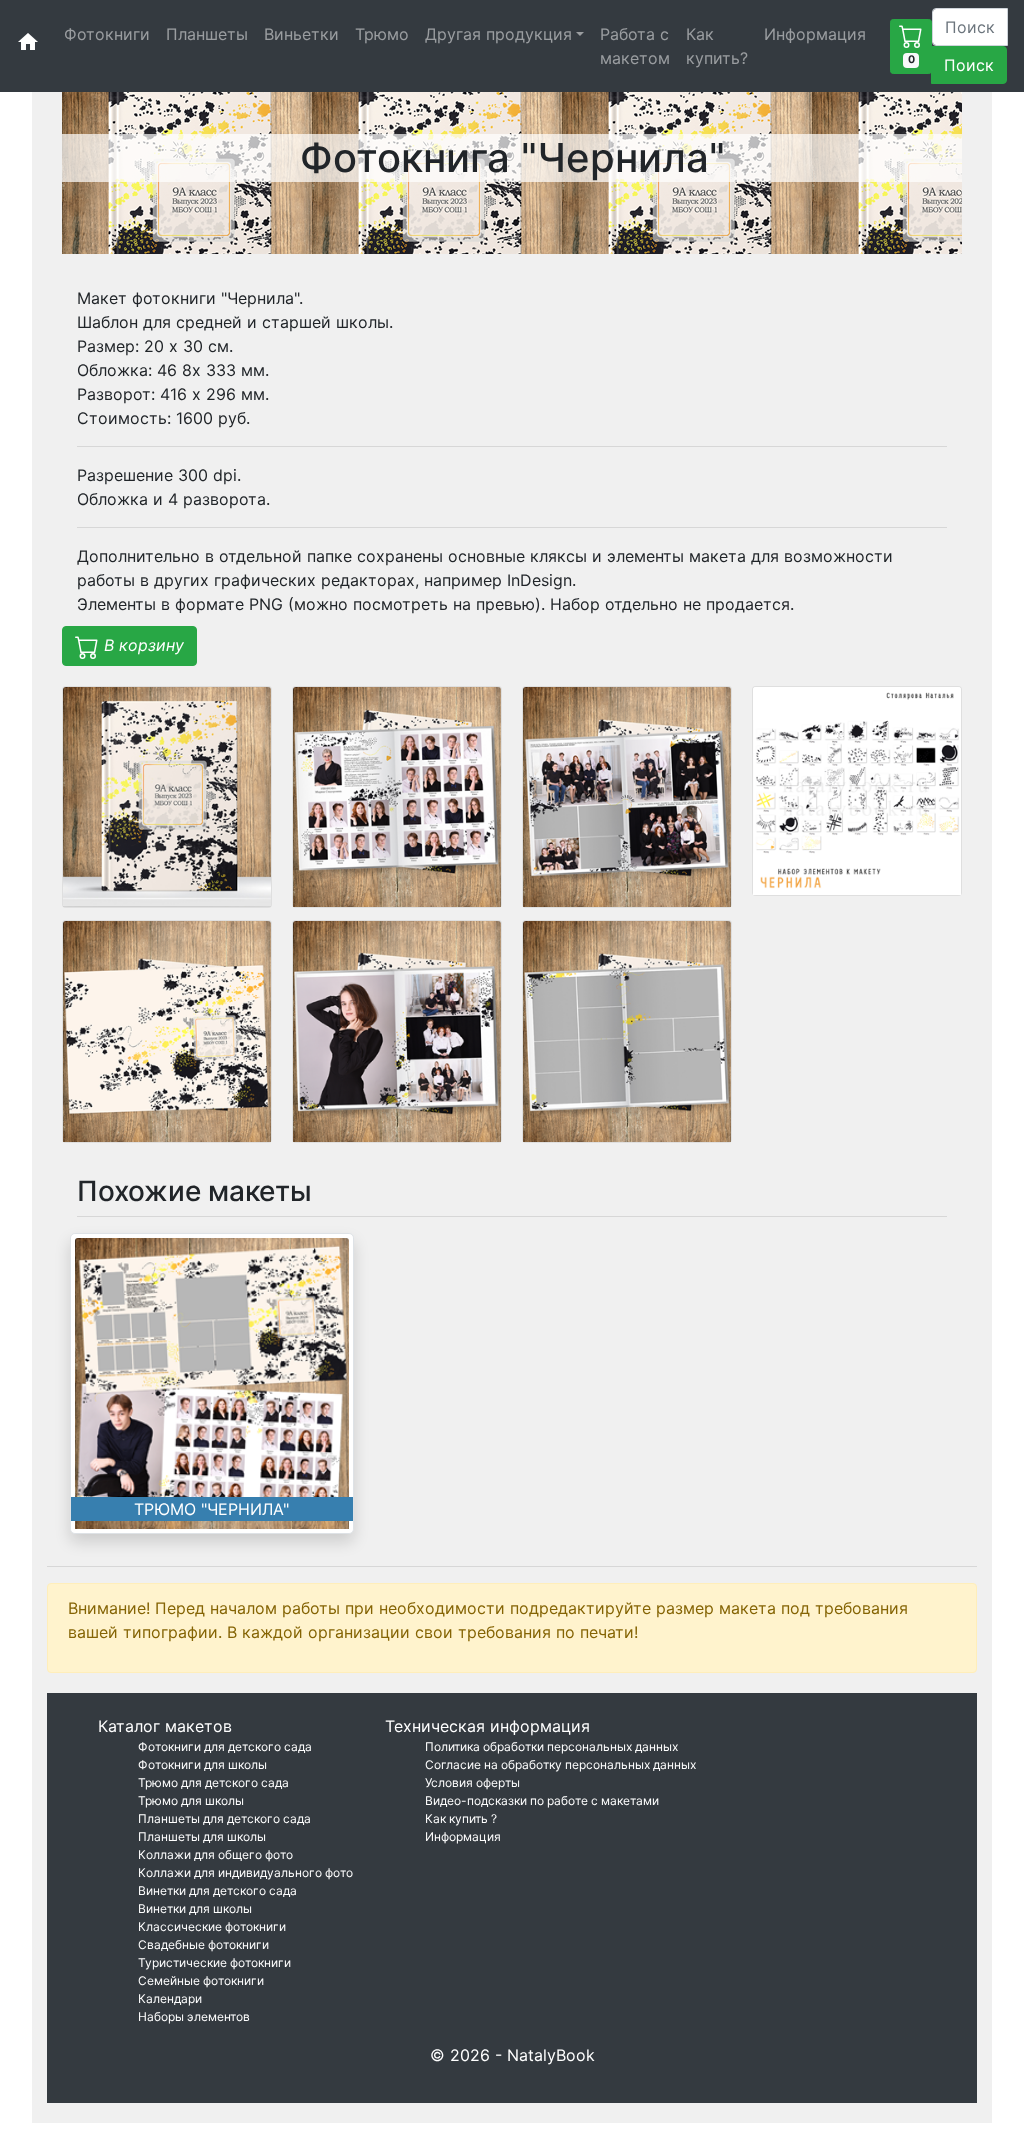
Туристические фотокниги (214, 1962)
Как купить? (717, 46)
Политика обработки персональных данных (551, 1746)
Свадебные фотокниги (203, 1944)
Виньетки (301, 34)
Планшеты (207, 34)
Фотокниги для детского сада (225, 1746)
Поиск (969, 65)
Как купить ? (461, 1818)
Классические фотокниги (212, 1926)
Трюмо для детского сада (213, 1782)
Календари (170, 1998)
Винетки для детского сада (217, 1890)
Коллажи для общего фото (215, 1854)
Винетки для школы (195, 1908)
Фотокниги (107, 34)
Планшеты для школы (202, 1836)
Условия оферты (472, 1782)
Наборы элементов (194, 2016)
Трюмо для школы (191, 1800)
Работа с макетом (635, 46)
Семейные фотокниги (201, 1980)
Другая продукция (498, 34)
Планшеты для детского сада (224, 1818)
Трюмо (382, 34)
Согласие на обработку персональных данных (560, 1764)
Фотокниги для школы (202, 1764)
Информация (815, 34)
